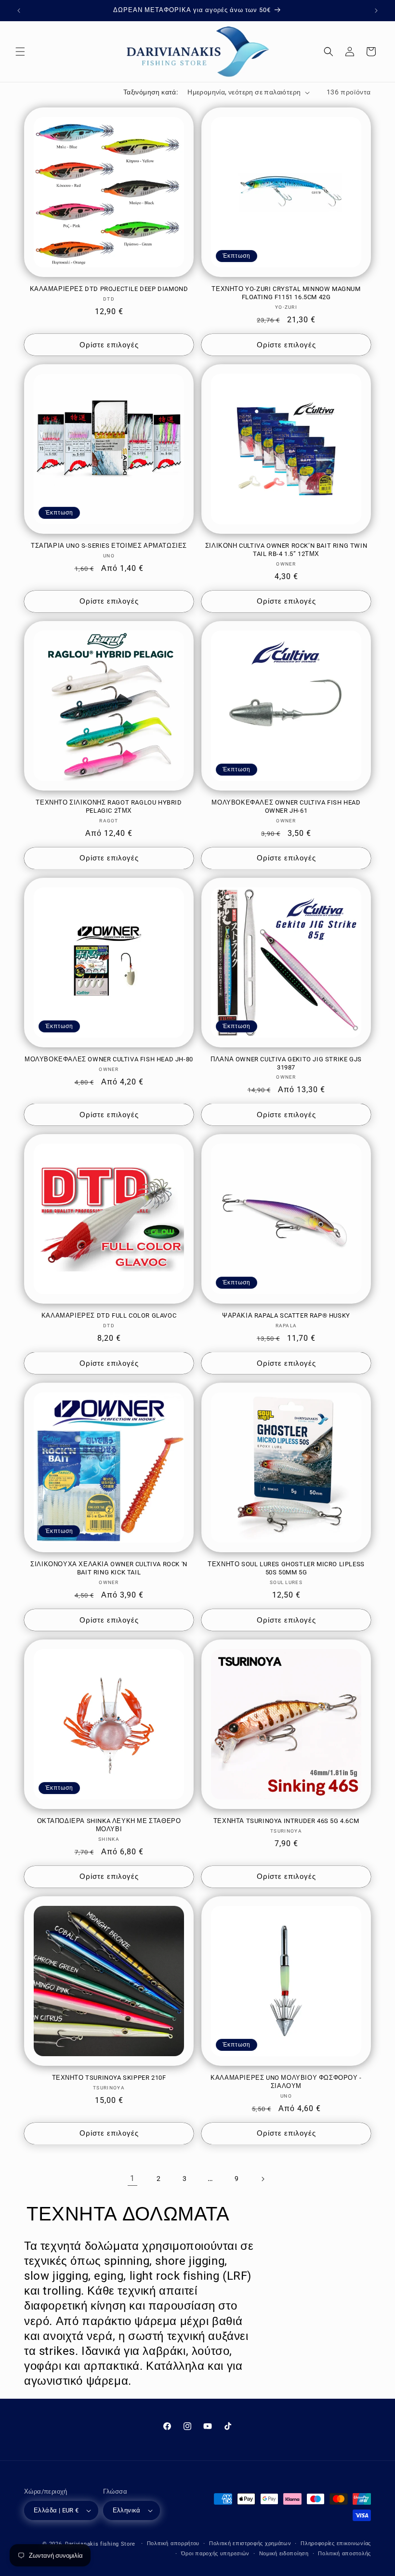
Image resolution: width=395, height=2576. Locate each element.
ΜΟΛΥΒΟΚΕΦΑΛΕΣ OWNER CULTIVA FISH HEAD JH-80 (109, 1059)
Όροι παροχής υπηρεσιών (215, 2554)
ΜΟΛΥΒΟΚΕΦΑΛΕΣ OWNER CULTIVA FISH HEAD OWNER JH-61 (286, 806)
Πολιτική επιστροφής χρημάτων (250, 2543)
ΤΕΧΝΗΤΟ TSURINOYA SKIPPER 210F (109, 2078)
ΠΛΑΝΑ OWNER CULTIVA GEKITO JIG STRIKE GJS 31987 (286, 1063)
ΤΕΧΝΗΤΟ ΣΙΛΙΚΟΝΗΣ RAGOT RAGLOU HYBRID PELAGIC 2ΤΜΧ (109, 806)
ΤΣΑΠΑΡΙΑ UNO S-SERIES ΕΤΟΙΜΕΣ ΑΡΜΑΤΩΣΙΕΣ (109, 546)
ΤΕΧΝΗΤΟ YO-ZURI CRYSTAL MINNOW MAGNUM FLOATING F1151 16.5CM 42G (286, 293)
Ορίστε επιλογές (109, 345)
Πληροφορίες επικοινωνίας (336, 2543)
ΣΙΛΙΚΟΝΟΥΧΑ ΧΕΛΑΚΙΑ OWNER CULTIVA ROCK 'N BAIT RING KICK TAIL (109, 1568)
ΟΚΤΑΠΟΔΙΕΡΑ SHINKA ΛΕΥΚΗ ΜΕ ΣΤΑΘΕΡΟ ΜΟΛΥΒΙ (109, 1825)
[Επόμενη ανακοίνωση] (376, 11)
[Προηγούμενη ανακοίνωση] (19, 11)
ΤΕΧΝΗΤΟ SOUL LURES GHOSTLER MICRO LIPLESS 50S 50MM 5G (286, 1568)
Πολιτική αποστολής (344, 2554)
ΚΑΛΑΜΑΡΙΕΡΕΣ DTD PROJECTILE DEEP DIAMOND (109, 289)
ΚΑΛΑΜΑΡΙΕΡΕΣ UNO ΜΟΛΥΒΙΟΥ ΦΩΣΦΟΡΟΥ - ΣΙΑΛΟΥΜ (286, 2082)
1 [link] (132, 2178)
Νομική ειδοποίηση (284, 2554)
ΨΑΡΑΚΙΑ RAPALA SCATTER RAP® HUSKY (286, 1315)
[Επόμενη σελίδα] (263, 2179)
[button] (20, 52)
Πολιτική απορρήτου (173, 2543)
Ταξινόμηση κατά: (151, 92)
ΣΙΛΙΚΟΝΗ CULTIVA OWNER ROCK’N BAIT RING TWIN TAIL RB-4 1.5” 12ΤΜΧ (286, 550)
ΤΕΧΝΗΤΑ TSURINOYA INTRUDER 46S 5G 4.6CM (286, 1821)
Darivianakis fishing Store (100, 2544)
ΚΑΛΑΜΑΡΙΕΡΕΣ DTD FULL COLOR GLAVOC (109, 1315)
